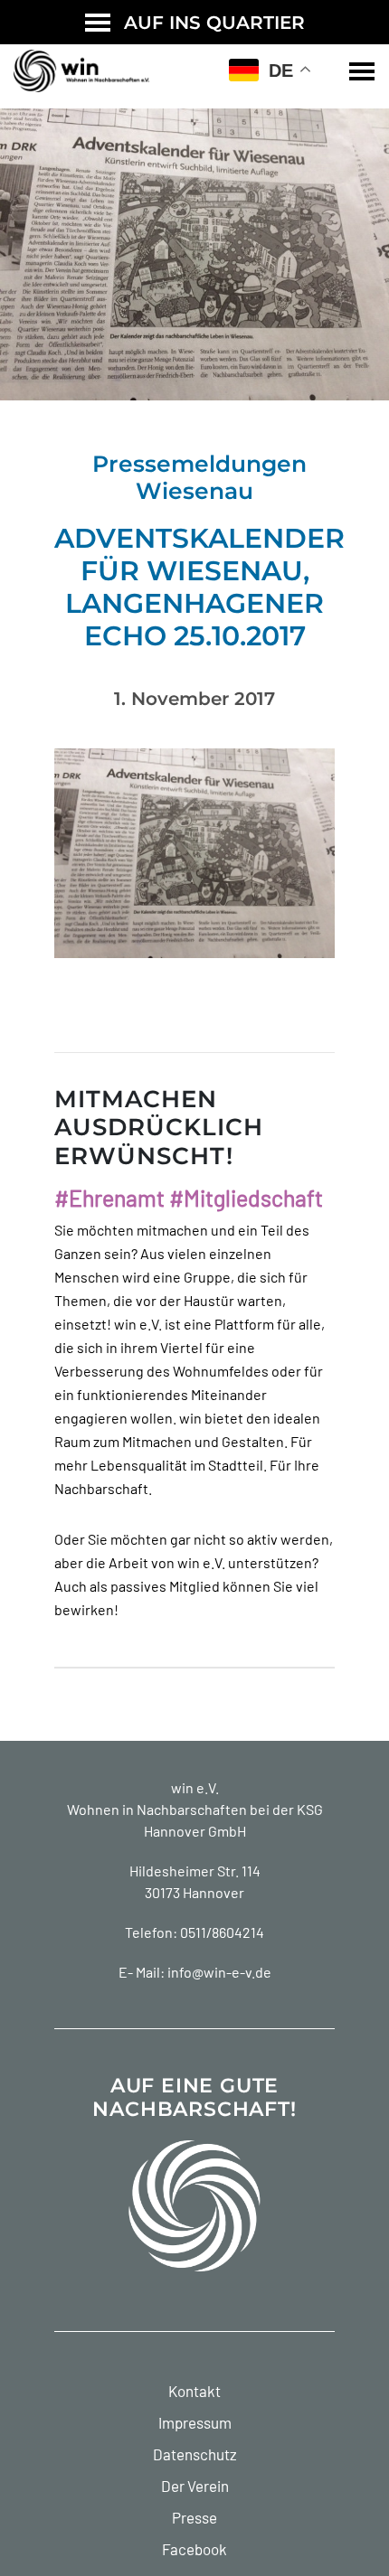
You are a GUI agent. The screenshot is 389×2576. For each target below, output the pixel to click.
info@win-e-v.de (219, 1972)
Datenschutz (195, 2454)
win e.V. (195, 1787)
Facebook (194, 2549)
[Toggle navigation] (362, 71)
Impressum (195, 2422)
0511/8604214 (222, 1932)
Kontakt (194, 2391)
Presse (194, 2517)
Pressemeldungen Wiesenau (199, 477)
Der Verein (195, 2486)
